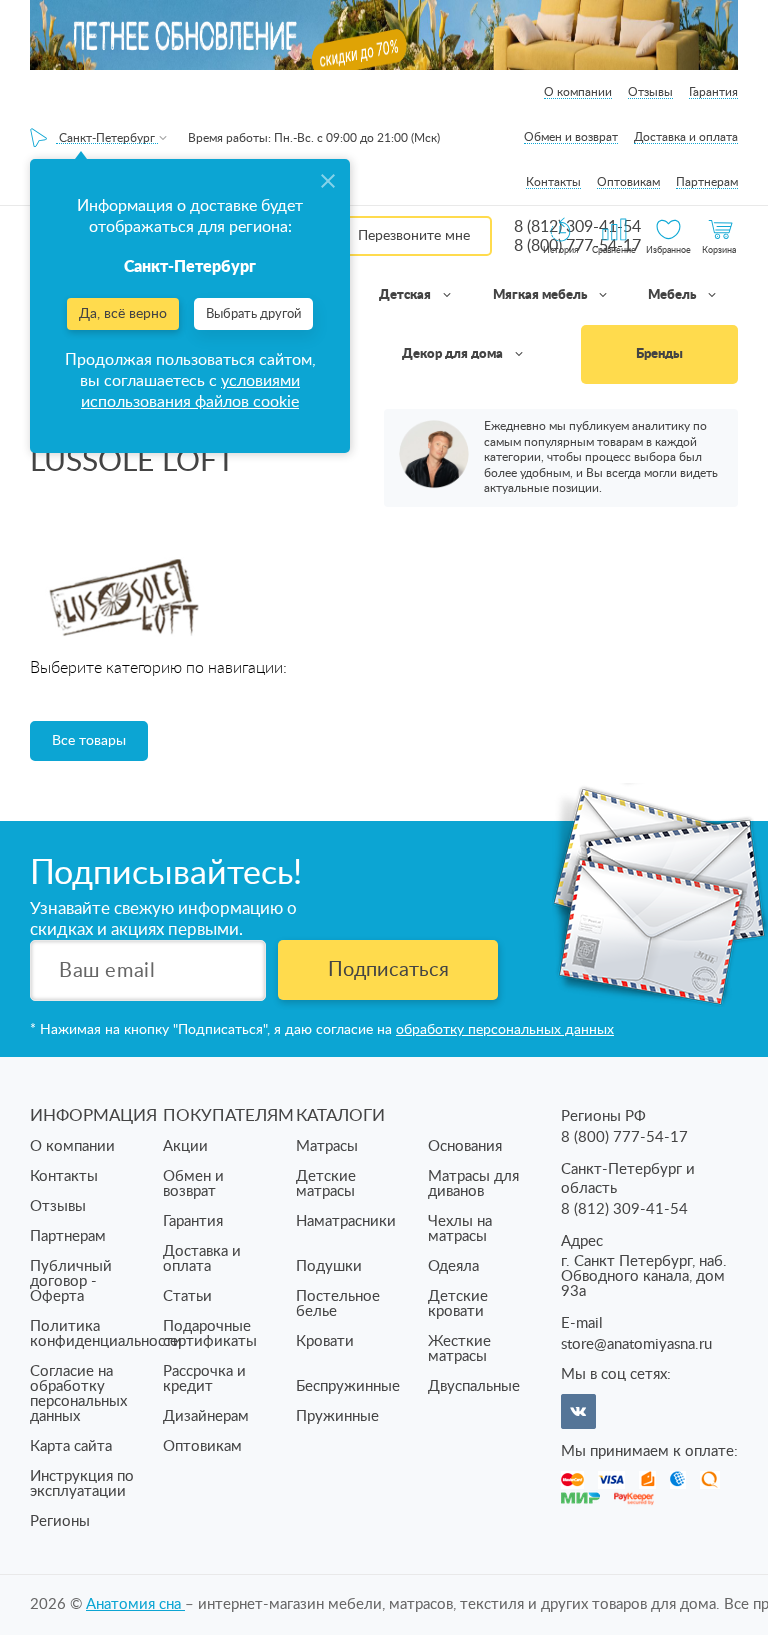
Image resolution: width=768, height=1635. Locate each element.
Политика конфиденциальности (106, 1334)
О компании (578, 92)
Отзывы (650, 92)
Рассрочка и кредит (204, 1379)
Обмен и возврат (571, 137)
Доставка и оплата (686, 137)
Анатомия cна (135, 1604)
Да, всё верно (123, 314)
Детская (406, 295)
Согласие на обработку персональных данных (78, 1394)
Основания (465, 1146)
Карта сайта (71, 1446)
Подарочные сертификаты (210, 1334)
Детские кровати (458, 1304)
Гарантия (713, 92)
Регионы (60, 1521)
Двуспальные (474, 1386)
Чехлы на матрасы (460, 1229)
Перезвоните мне (414, 236)
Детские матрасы (326, 1184)
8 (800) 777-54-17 (624, 1137)
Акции (185, 1146)
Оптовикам (628, 182)
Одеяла (453, 1266)
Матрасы (327, 1146)
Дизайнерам (206, 1416)
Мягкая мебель (541, 295)
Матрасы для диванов (473, 1184)
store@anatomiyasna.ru (636, 1344)
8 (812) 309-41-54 (624, 1209)
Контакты (553, 182)
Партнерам (707, 182)
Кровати (325, 1341)
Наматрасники (346, 1221)
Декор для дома (454, 354)
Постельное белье (338, 1304)
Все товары (89, 741)
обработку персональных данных (505, 1030)
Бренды (659, 354)
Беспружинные (348, 1386)
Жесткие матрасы (459, 1349)
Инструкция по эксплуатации (82, 1484)
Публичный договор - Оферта (71, 1281)
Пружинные (337, 1416)
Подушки (329, 1266)
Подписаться (388, 970)
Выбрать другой (253, 314)
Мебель (673, 295)
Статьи (187, 1296)
